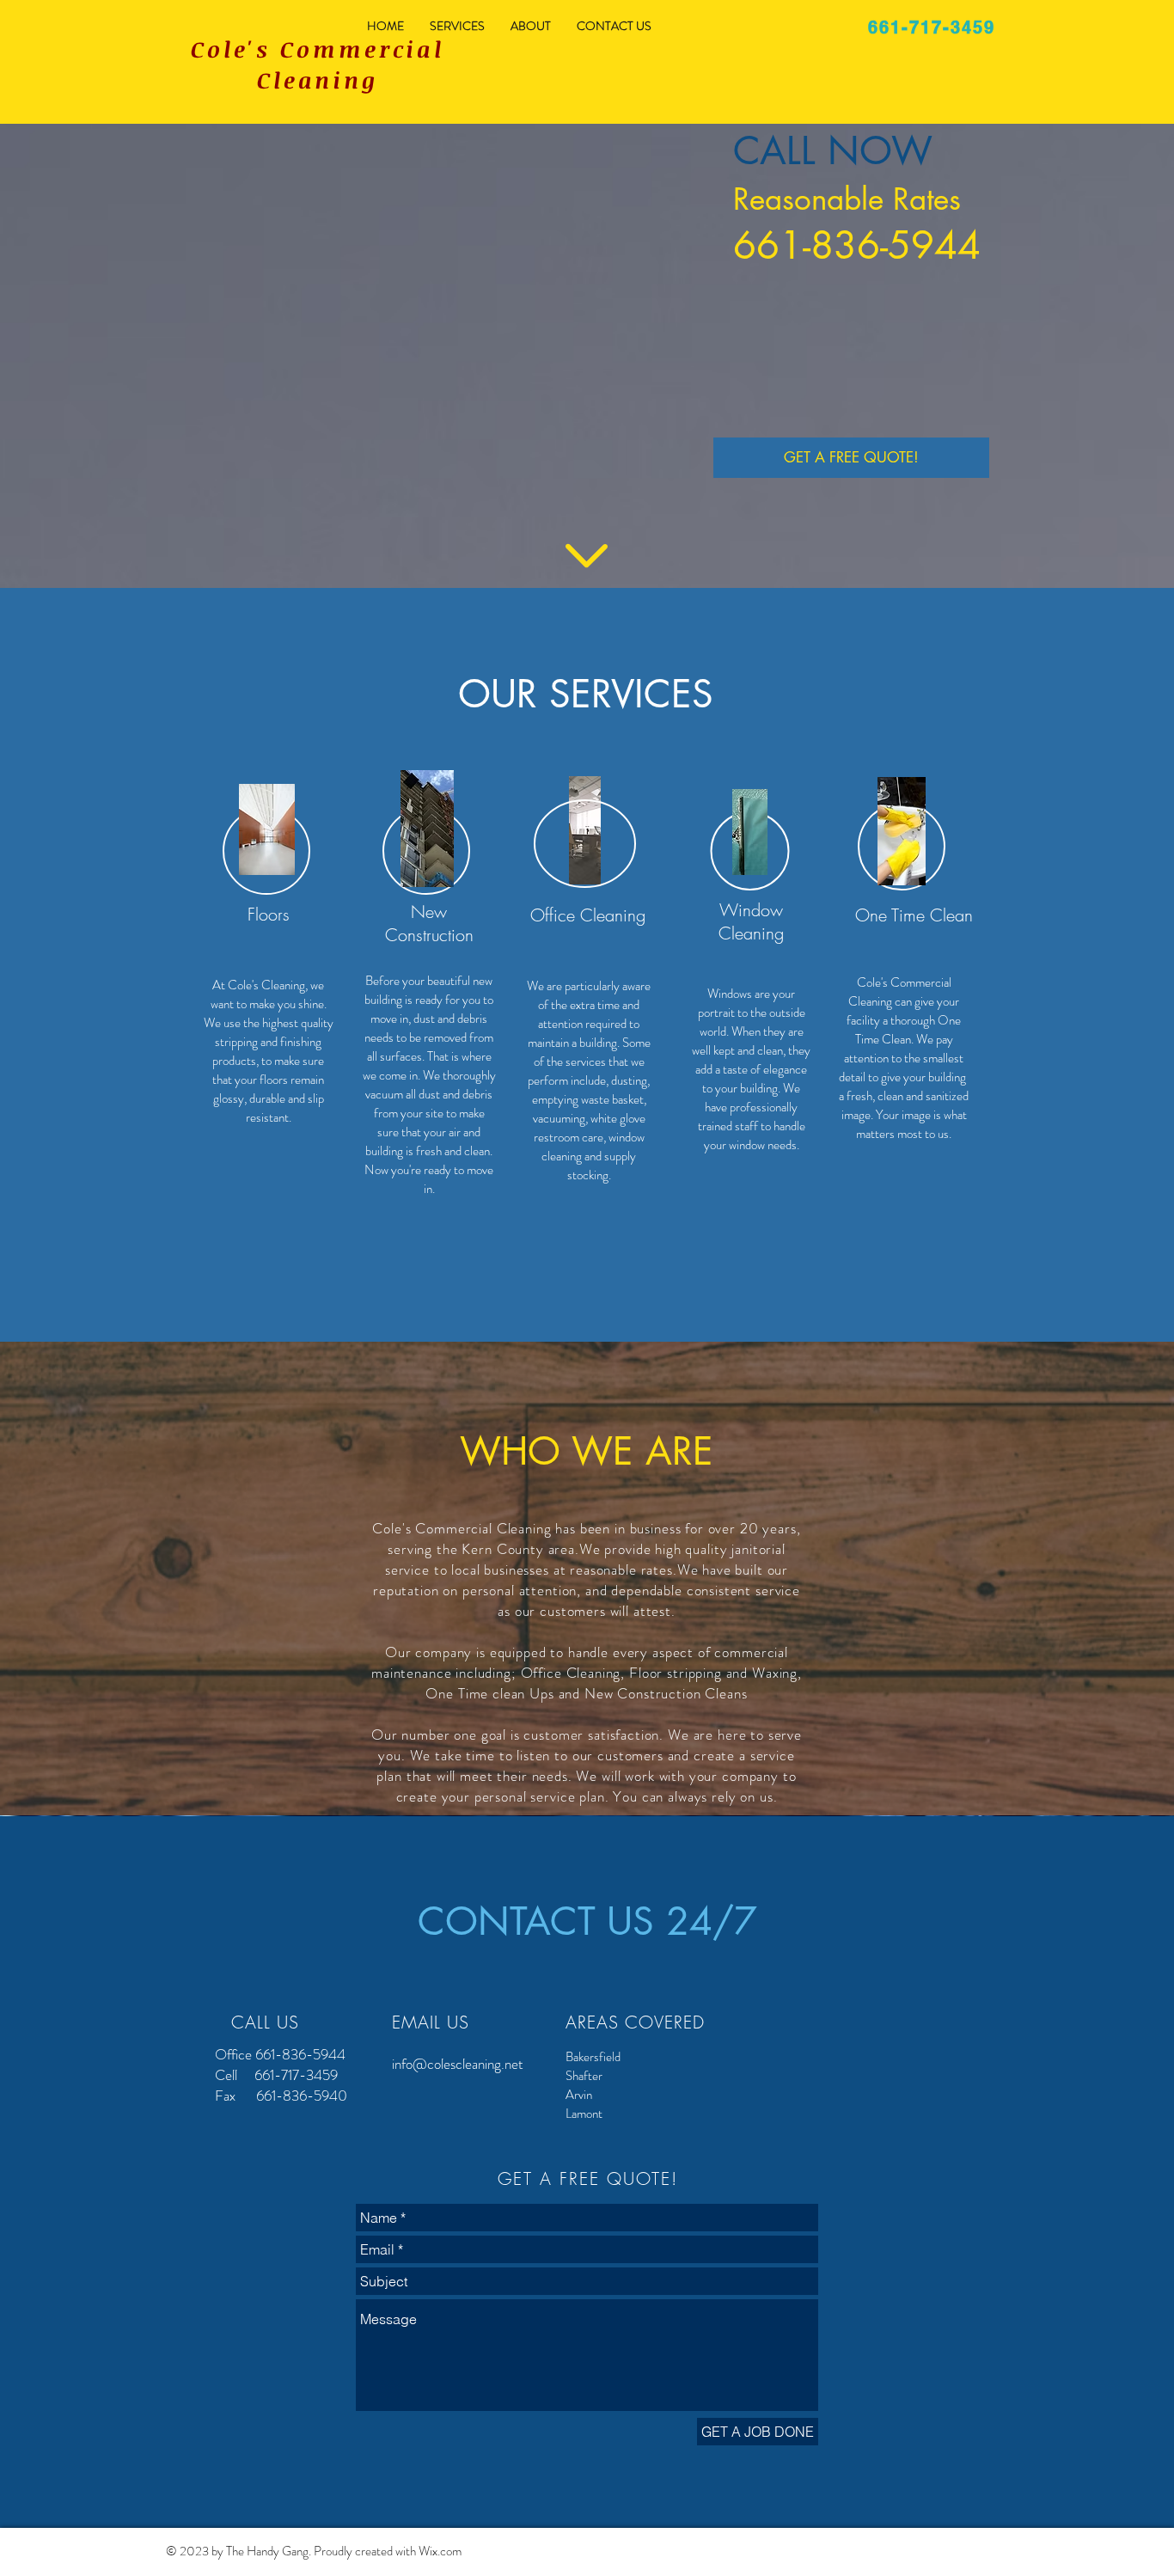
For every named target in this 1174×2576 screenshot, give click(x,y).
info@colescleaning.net (458, 2064)
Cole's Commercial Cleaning (318, 64)
